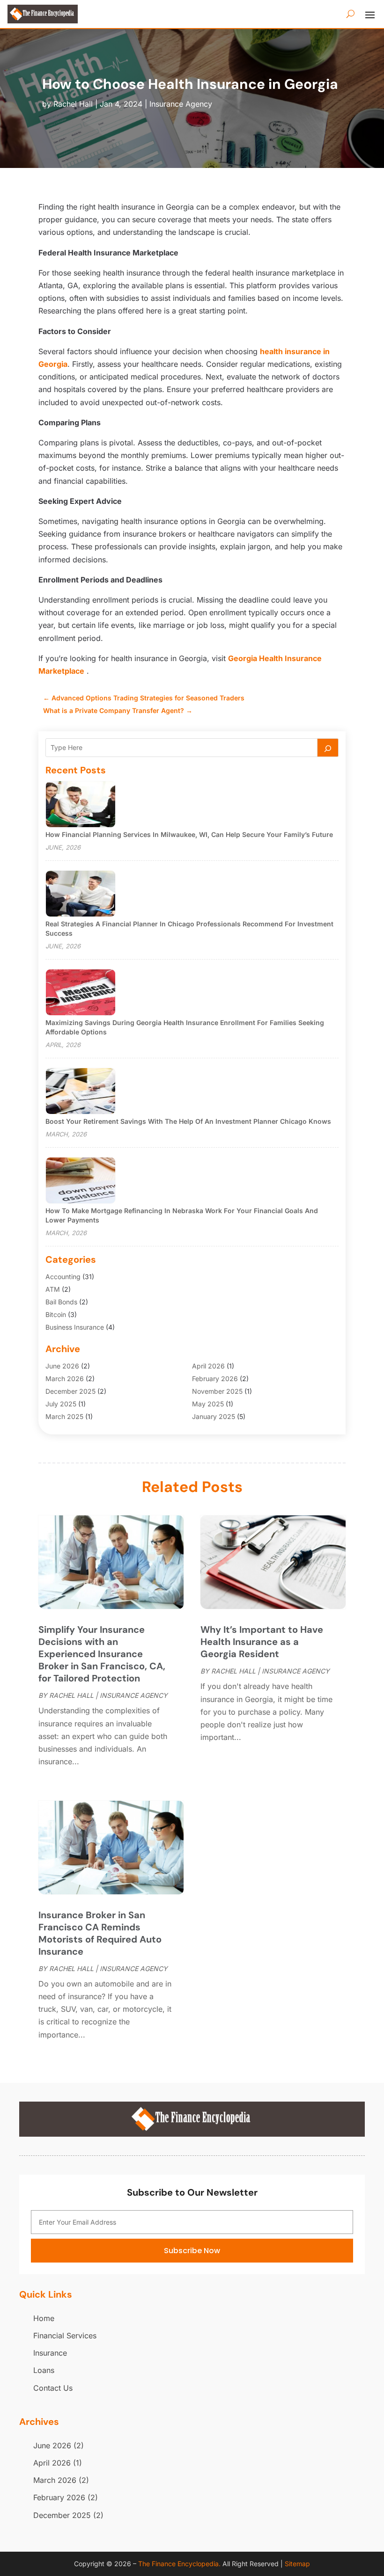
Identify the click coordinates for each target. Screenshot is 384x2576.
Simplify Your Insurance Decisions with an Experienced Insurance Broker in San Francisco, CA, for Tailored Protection (102, 1654)
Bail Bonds (61, 1302)
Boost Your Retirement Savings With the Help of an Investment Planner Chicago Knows (188, 1121)
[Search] (328, 748)
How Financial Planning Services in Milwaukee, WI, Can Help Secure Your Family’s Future (189, 834)
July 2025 (61, 1404)
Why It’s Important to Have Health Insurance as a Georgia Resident (262, 1642)
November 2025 (217, 1391)
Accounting (63, 1277)
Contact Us (53, 2388)
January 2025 (214, 1416)
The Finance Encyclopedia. (179, 2564)
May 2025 (208, 1404)
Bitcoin (56, 1314)
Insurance (50, 2353)
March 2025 (64, 1416)
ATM (53, 1289)
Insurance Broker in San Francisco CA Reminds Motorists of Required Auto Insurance (100, 1933)
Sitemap (297, 2564)
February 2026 (215, 1379)
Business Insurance (75, 1327)
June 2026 (62, 1366)
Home (44, 2318)
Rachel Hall (73, 104)
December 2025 (70, 1391)
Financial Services (65, 2336)
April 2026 (208, 1366)
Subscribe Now (192, 2251)
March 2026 (65, 1379)
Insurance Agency (181, 104)
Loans (44, 2370)
